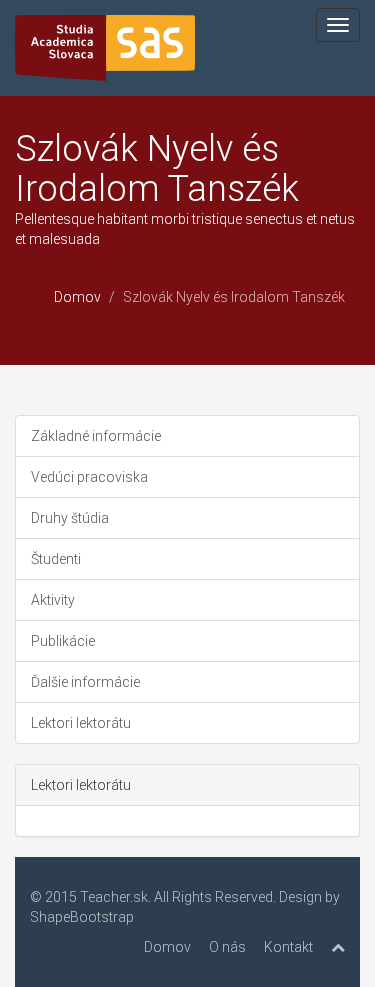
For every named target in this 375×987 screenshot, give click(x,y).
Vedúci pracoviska (89, 477)
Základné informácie (96, 436)
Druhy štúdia (70, 518)
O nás (227, 947)
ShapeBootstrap (82, 917)
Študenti (56, 559)
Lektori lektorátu (81, 723)
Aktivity (53, 600)
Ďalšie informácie (85, 682)
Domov (77, 297)
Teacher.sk (114, 897)
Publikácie (63, 641)
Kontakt (288, 947)
